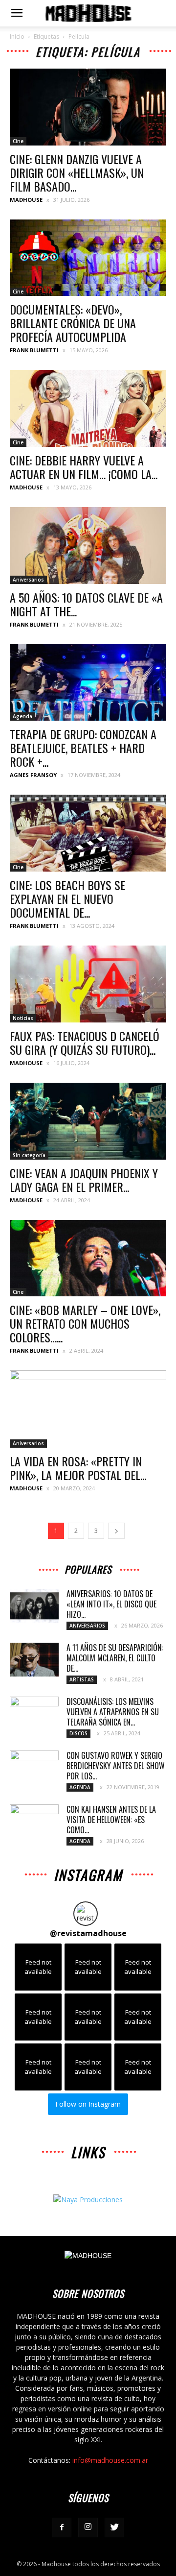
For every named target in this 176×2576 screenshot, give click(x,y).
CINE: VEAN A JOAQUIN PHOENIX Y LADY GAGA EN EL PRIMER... (84, 1180)
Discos (78, 1733)
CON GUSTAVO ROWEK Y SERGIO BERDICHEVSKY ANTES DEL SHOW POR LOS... (116, 1766)
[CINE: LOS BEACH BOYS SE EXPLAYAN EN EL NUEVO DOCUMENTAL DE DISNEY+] (88, 833)
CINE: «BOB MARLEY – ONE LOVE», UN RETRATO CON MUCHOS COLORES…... (85, 1323)
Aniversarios (28, 580)
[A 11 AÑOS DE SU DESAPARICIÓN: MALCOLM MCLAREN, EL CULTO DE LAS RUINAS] (34, 1660)
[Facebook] (62, 2527)
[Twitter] (114, 2527)
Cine (18, 141)
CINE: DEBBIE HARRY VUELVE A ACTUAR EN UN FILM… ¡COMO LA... (84, 467)
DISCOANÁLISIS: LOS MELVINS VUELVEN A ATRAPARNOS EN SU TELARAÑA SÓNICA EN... (113, 1712)
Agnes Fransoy (33, 775)
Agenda (22, 716)
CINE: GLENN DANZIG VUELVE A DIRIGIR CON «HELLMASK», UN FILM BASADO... (77, 172)
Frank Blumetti (34, 350)
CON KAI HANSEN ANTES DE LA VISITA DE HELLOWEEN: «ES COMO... (111, 1820)
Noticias (23, 1018)
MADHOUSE (26, 200)
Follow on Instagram (88, 2104)
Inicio (17, 36)
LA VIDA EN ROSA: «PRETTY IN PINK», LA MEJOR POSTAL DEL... (78, 1468)
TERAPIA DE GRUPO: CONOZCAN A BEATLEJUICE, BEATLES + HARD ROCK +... (83, 748)
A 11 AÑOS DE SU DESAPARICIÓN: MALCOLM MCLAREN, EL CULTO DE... (115, 1658)
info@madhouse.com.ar (110, 2460)
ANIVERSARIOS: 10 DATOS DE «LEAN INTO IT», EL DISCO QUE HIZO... (111, 1604)
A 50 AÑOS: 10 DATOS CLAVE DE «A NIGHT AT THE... (86, 604)
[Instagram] (88, 2527)
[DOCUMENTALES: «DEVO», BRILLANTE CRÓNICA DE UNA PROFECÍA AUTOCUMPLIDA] (88, 258)
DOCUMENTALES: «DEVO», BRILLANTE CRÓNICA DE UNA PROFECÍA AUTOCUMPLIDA (73, 323)
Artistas (82, 1679)
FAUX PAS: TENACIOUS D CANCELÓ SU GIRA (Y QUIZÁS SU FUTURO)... (85, 1043)
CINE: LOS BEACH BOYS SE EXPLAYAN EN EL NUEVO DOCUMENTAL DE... (67, 899)
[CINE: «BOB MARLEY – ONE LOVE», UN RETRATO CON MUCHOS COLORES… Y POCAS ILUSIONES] (88, 1258)
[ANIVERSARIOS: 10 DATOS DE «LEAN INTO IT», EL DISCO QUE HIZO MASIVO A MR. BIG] (34, 1606)
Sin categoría (29, 1155)
